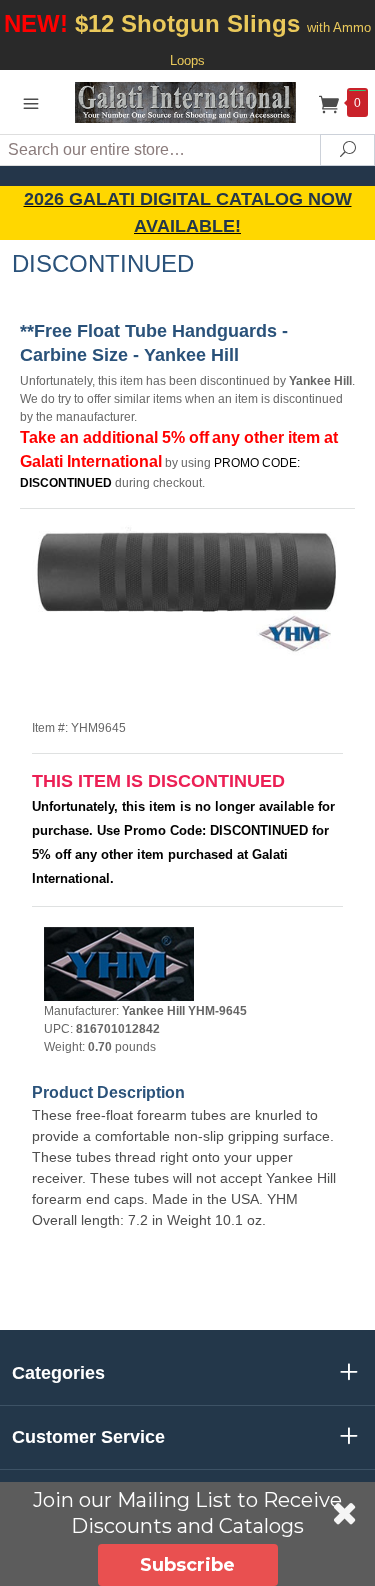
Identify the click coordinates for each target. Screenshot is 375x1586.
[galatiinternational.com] (188, 101)
